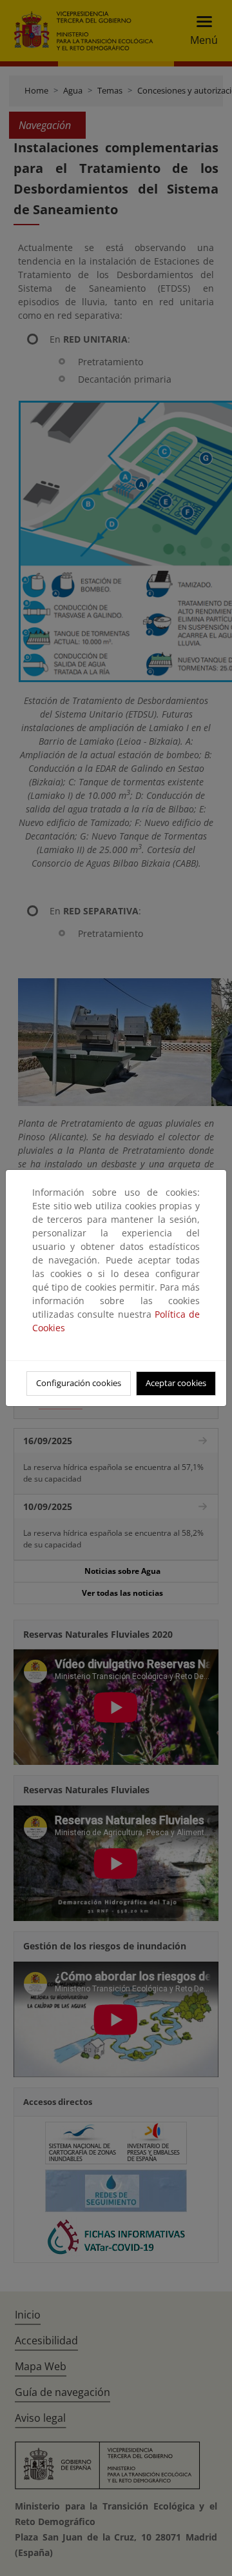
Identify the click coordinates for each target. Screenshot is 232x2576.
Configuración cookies (79, 1383)
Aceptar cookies (176, 1383)
